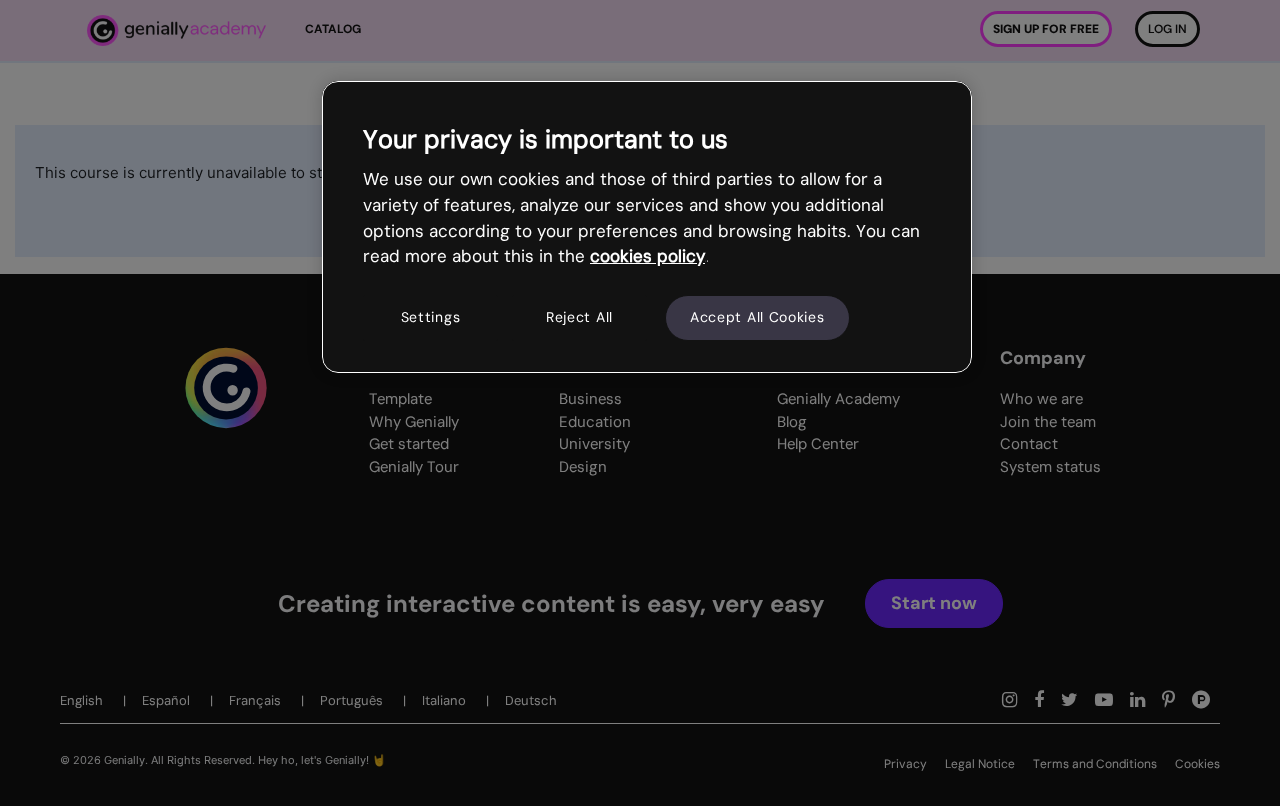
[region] (647, 227)
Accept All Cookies (757, 317)
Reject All (579, 317)
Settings (431, 317)
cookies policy (647, 256)
